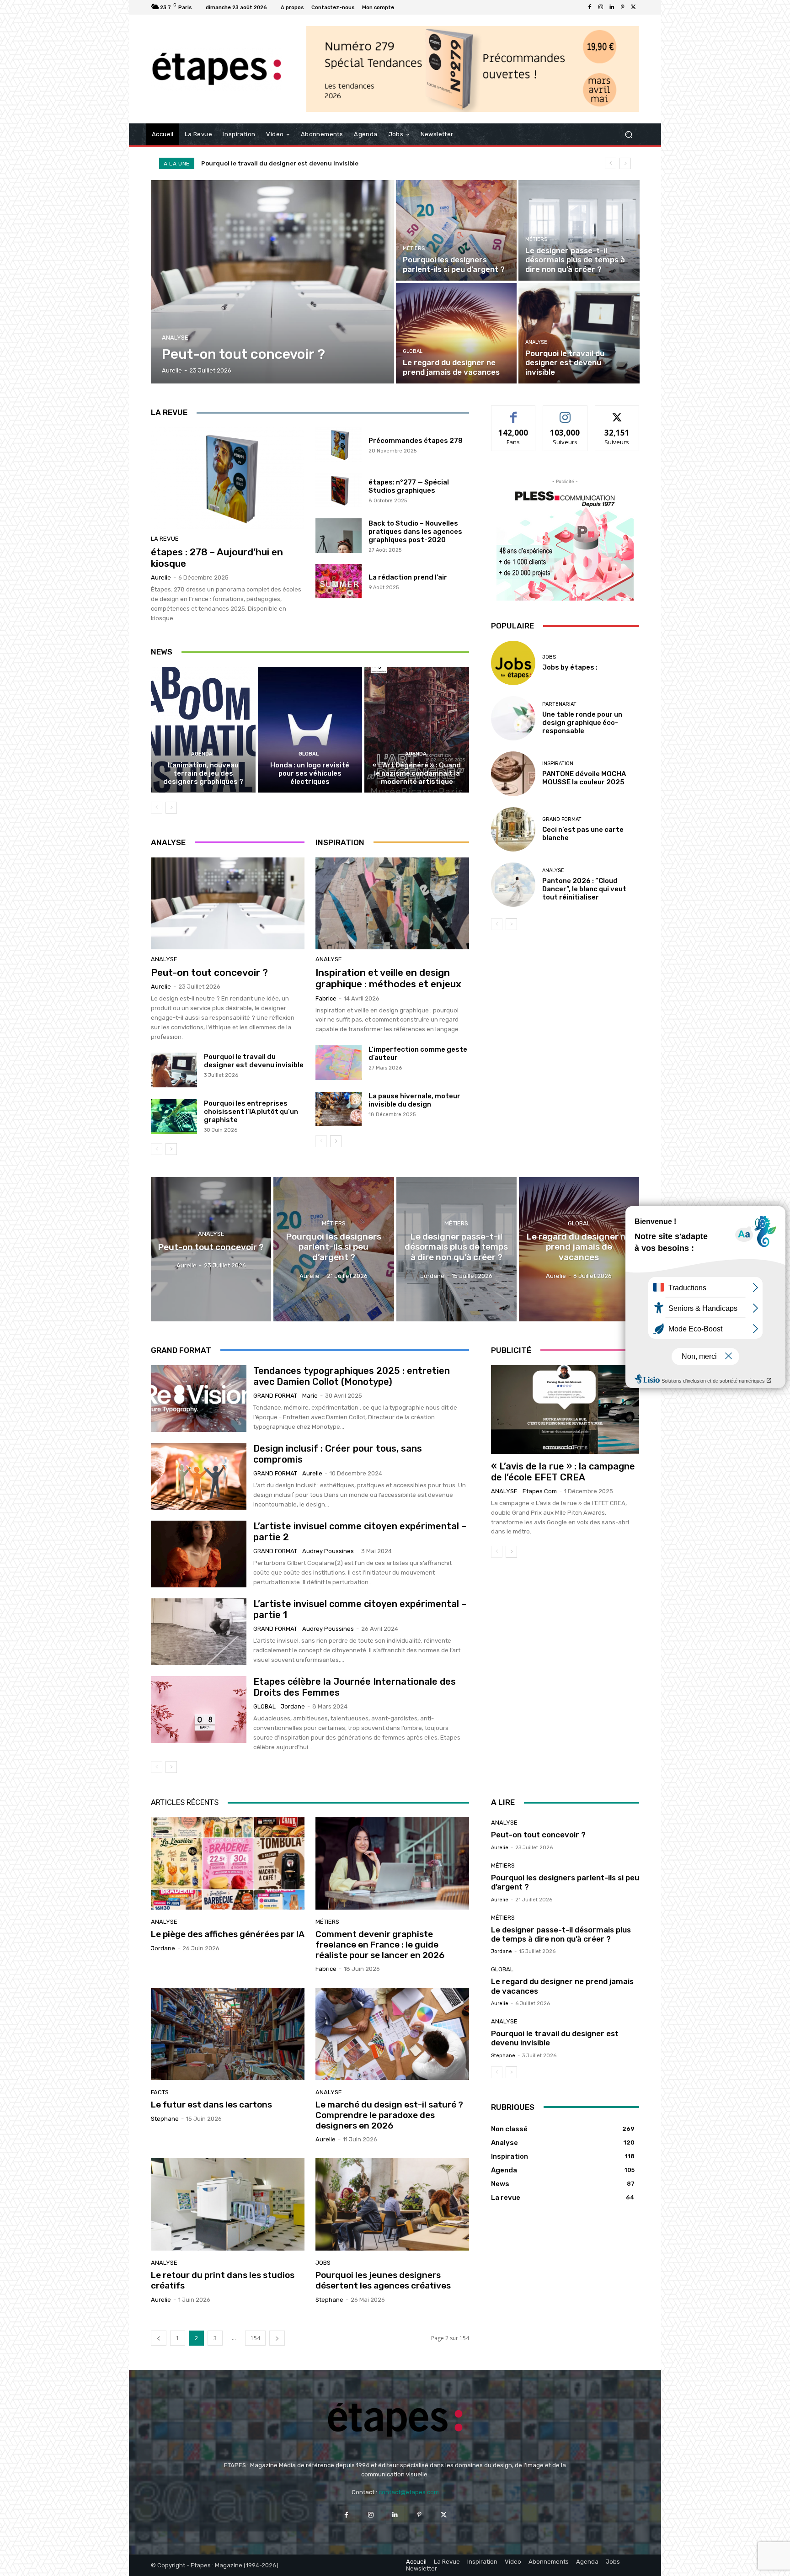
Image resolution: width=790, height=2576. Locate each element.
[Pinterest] (623, 7)
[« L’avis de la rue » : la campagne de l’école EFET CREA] (565, 1410)
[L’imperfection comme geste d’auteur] (339, 1063)
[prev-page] (157, 808)
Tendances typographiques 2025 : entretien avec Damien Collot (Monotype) (352, 1376)
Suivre (565, 412)
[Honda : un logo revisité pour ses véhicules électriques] (310, 729)
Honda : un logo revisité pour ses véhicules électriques (310, 773)
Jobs (549, 657)
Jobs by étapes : (570, 667)
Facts (160, 2092)
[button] (628, 135)
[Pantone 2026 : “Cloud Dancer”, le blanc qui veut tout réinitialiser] (513, 885)
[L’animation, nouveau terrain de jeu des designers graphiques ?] (203, 729)
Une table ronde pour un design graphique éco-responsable (582, 723)
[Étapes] (216, 69)
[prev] (611, 163)
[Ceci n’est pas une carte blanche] (513, 829)
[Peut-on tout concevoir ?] (273, 282)
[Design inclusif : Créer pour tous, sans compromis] (199, 1476)
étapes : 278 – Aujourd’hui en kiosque (217, 558)
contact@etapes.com (409, 2492)
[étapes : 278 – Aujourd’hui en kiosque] (228, 478)
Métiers (414, 248)
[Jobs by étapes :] (513, 663)
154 (255, 2338)
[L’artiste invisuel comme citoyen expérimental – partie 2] (199, 1554)
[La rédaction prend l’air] (339, 581)
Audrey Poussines (328, 1551)
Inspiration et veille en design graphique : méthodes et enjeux (388, 978)
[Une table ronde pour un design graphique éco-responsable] (513, 718)
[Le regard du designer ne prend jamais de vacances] (456, 333)
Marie (310, 1396)
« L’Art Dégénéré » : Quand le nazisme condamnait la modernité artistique (417, 773)
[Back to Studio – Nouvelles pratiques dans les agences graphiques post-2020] (339, 536)
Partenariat (559, 704)
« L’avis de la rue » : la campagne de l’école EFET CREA (563, 1472)
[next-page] (171, 808)
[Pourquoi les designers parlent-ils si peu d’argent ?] (456, 230)
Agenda (202, 754)
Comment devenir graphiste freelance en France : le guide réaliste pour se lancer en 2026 (380, 1945)
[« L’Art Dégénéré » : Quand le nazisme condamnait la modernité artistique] (417, 729)
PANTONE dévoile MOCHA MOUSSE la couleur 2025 (584, 778)
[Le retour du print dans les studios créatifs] (228, 2204)
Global (413, 351)
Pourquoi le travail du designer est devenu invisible (254, 1061)
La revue (165, 539)
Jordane (293, 1706)
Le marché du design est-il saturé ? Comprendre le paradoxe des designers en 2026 (389, 2115)
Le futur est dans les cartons (211, 2105)
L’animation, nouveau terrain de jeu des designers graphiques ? (203, 773)
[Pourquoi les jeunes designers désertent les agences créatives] (392, 2204)
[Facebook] (590, 7)
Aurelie (161, 577)
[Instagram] (601, 7)
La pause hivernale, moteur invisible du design (414, 1100)
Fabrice (326, 998)
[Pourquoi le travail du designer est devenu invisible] (579, 333)
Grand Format (562, 819)
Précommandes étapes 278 (416, 441)
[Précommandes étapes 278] (339, 445)
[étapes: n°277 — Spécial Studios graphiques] (339, 490)
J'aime (513, 412)
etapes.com (540, 1491)
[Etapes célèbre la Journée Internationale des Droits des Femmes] (199, 1709)
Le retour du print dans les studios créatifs (223, 2280)
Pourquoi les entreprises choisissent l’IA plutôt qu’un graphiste (251, 1112)
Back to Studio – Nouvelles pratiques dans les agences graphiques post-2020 (415, 532)
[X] (634, 7)
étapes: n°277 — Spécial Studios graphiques (409, 486)
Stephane (165, 2119)
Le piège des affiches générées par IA (228, 1934)
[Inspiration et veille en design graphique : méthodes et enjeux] (392, 904)
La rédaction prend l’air (408, 577)
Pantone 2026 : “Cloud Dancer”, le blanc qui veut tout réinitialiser (584, 889)
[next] (625, 163)
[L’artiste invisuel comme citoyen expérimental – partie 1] (199, 1632)
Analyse (175, 338)
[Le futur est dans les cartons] (228, 2034)
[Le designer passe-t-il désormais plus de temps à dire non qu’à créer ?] (579, 230)
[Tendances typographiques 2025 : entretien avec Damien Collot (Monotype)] (199, 1399)
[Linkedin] (612, 7)
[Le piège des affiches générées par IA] (228, 1863)
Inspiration (558, 764)
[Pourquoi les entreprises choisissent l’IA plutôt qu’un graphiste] (174, 1117)
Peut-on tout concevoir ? (240, 163)
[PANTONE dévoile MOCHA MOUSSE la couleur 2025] (513, 774)
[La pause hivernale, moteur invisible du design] (339, 1109)
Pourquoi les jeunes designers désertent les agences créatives (383, 2280)
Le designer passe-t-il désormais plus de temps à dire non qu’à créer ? (561, 1934)
